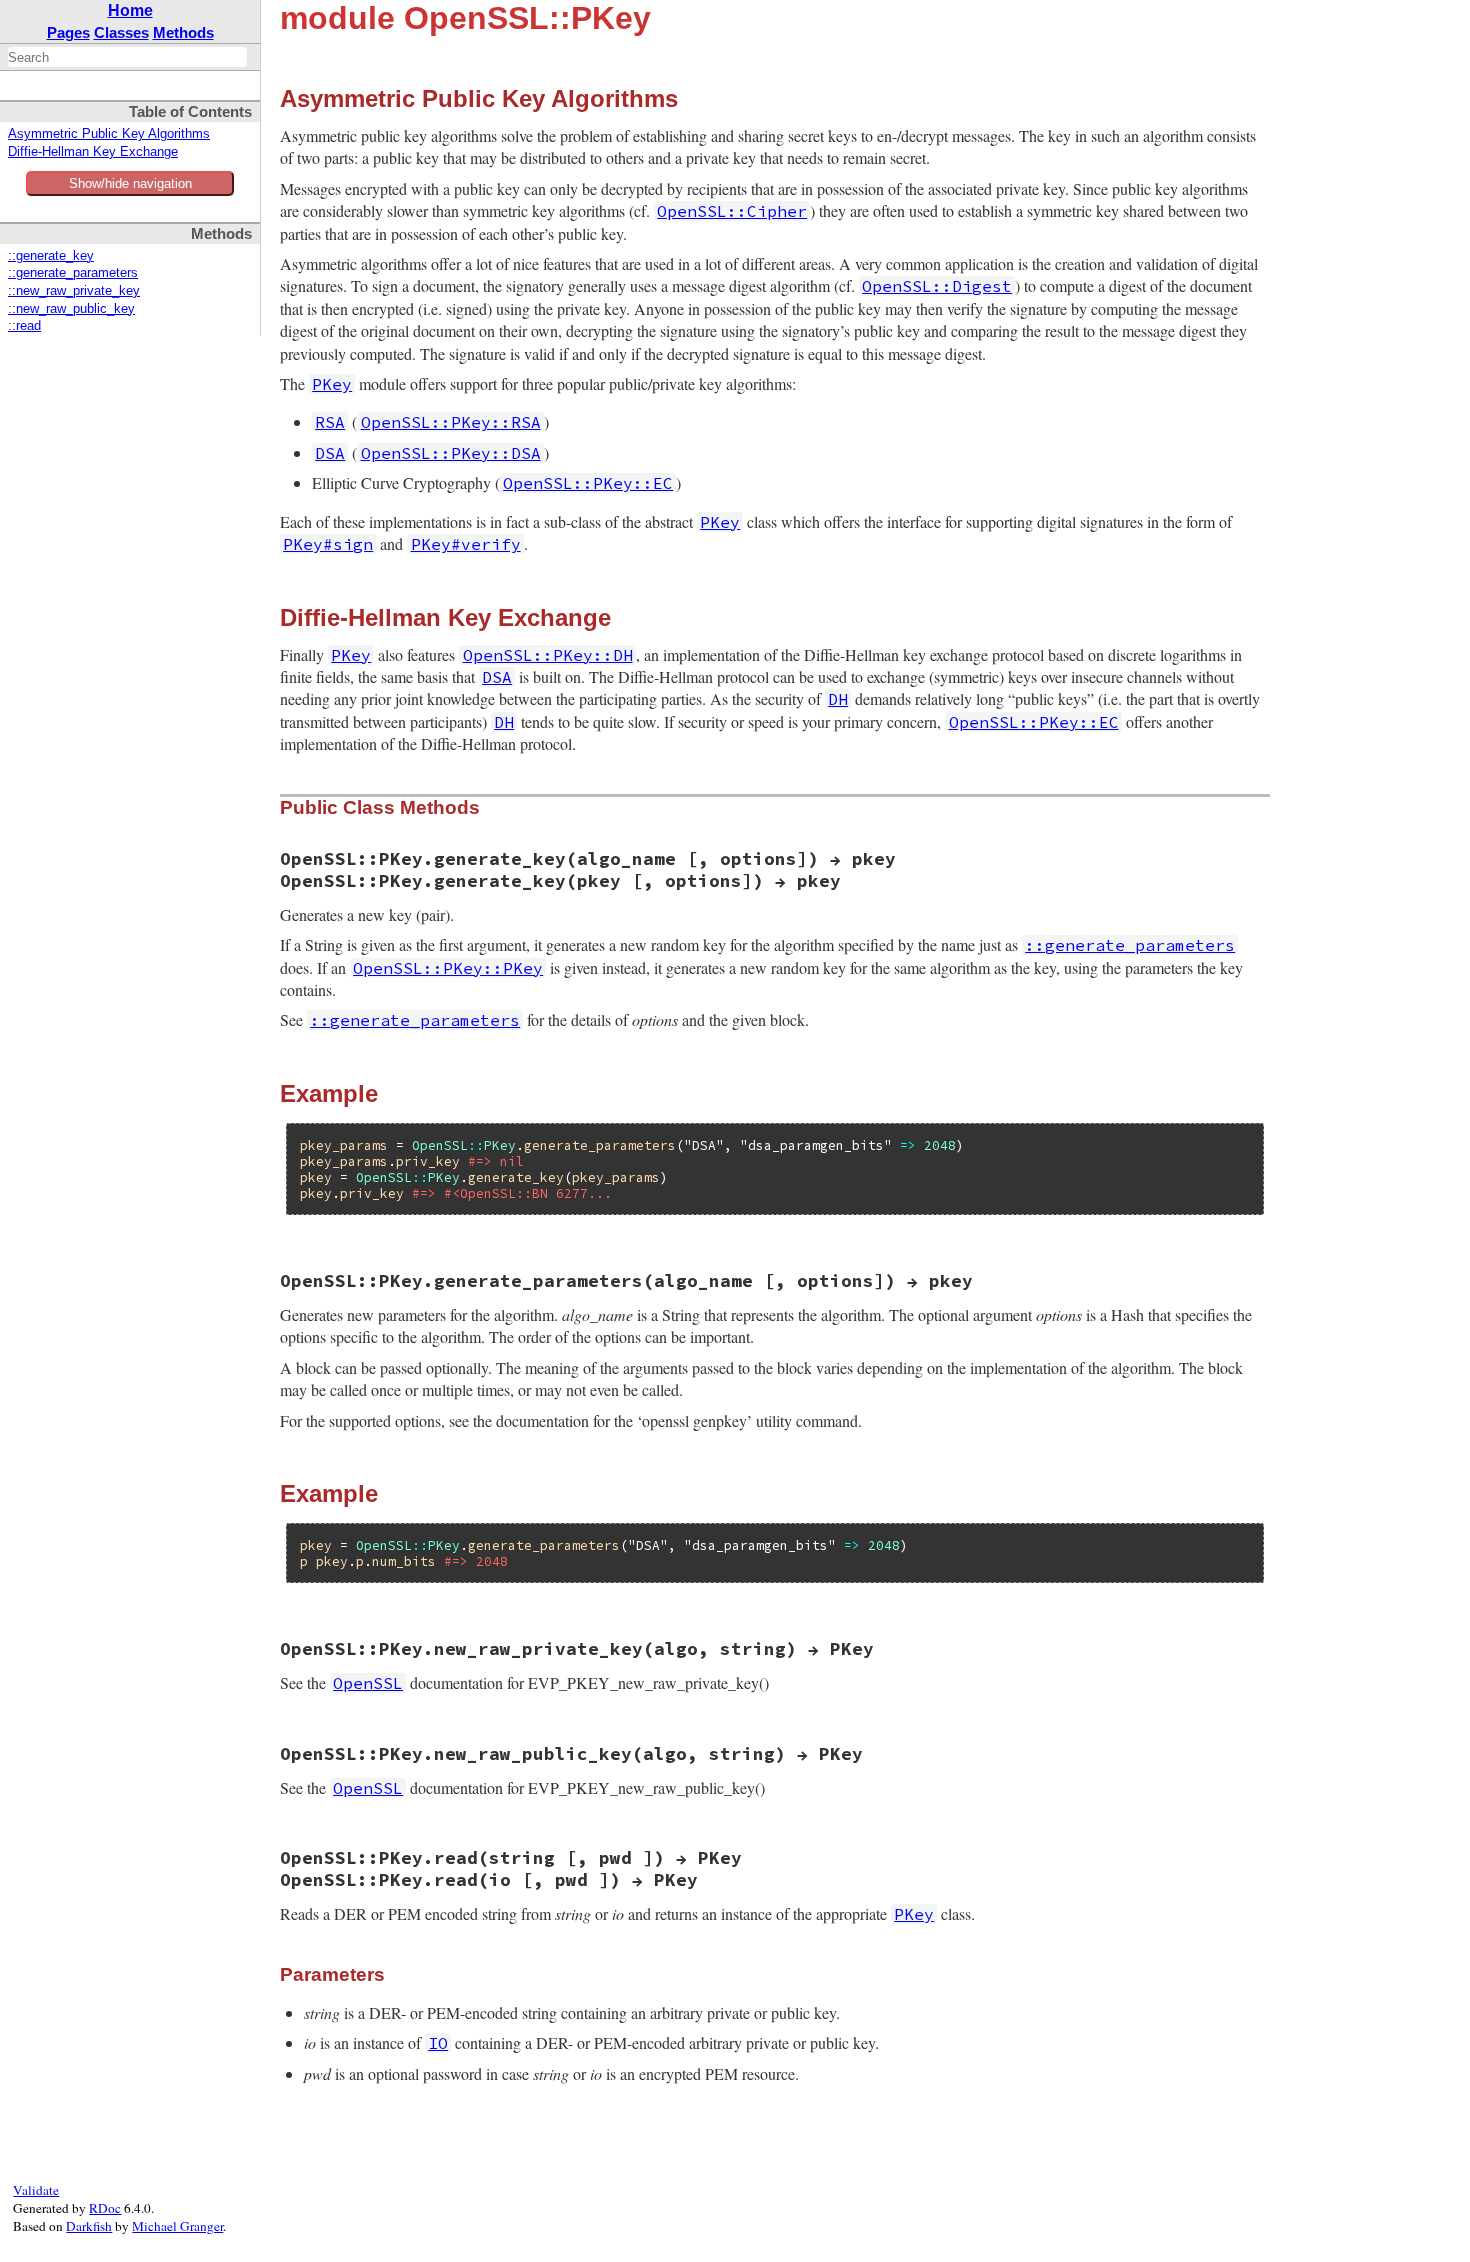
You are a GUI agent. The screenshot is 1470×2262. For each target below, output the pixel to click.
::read (24, 326)
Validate (36, 2190)
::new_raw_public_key (71, 309)
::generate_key (51, 256)
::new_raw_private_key (74, 291)
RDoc (105, 2208)
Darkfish (89, 2226)
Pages (68, 32)
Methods (183, 32)
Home (130, 10)
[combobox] (127, 57)
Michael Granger (177, 2226)
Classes (121, 32)
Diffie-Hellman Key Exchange (93, 152)
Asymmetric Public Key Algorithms (109, 134)
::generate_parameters (73, 273)
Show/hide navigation (130, 183)
